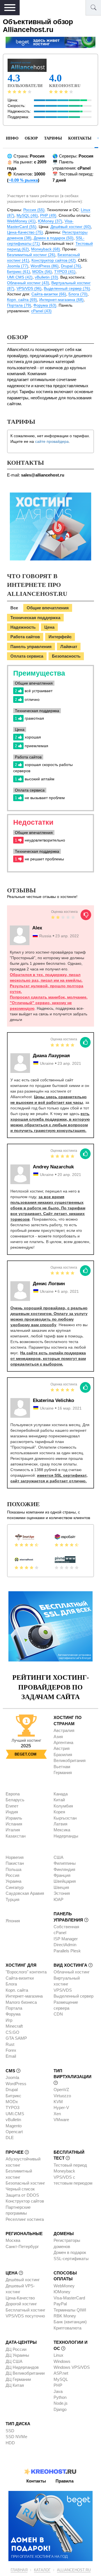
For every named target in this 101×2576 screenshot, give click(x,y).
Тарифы (53, 138)
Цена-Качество (20, 2298)
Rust (10, 2044)
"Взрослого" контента (26, 1972)
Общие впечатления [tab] (48, 608)
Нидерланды (66, 1836)
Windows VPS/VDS (72, 2367)
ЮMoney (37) (50, 221)
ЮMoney (62, 2292)
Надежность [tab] (23, 627)
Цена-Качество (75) (25, 232)
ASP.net (61, 2373)
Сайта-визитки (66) (49, 294)
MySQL (61, 2379)
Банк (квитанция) (70, 2322)
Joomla (12, 2077)
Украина (13, 1881)
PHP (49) (48, 215)
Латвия (60, 1824)
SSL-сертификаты (71, 2259)
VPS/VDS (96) (29, 288)
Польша (13, 1869)
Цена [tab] (49, 627)
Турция (12, 1899)
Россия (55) (34, 210)
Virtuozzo (62, 2096)
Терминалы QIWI (70, 2310)
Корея (59, 1812)
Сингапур (15, 1887)
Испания (14, 1824)
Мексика (62, 1830)
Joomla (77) (18, 266)
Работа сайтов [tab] (25, 637)
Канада (61, 1794)
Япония (13, 1921)
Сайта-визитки (20, 1978)
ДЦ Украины (17, 2355)
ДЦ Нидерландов (22, 2367)
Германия (63, 1773)
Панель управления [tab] (31, 647)
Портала (14, 2008)
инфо (12, 138)
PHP (58, 2385)
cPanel (60, 1933)
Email (11, 2056)
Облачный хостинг (72, 1972)
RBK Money (65, 2316)
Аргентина (63, 1742)
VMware (61, 2120)
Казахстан (16, 1836)
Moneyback (64, 2171)
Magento (14, 2126)
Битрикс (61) (19, 272)
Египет (12, 1806)
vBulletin (13, 2120)
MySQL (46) (27, 215)
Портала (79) (19, 305)
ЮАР (58, 1899)
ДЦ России (16, 2349)
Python (60, 2397)
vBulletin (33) (46, 277)
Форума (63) (45, 305)
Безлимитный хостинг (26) (31, 255)
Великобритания (70, 1760)
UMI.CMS (15, 2114)
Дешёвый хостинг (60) (71, 227)
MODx (12, 2102)
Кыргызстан (65, 1818)
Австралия (64, 1730)
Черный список (20, 2189)
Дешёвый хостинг (23, 2280)
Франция (62, 1875)
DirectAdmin (65, 1945)
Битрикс (13, 2096)
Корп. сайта (17, 1990)
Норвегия (15, 1857)
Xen (57, 2114)
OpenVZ (61, 2090)
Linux (58, 2355)
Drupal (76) (71, 266)
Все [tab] (14, 608)
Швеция (61, 1887)
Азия (58, 1737)
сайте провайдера (52, 441)
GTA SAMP (16, 2038)
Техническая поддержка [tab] (35, 618)
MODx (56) (42, 272)
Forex (11, 2050)
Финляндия (64, 1869)
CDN (58, 2014)
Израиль (14, 1818)
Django (60, 2409)
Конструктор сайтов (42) (54, 260)
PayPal (60, 2304)
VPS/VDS (63, 1990)
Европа (13, 1794)
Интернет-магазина (24, 1996)
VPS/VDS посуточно (25, 2316)
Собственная (66, 1927)
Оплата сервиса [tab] (27, 656)
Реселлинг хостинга (25, 2219)
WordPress (16, 2084)
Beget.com (26, 1754)
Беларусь (15, 1800)
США (58, 1857)
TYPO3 (12, 2107)
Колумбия (63, 1806)
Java (58, 2391)
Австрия (62, 1748)
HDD (10, 2443)
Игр (9, 2020)
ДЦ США (14, 2361)
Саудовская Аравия (25, 1893)
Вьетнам (62, 1767)
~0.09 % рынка (23, 180)
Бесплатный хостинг (25, 2310)
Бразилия (63, 1755)
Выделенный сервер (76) (67, 288)
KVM (58, 2102)
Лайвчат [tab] (69, 647)
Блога (11, 1984)
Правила (65, 2481)
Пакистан (15, 1863)
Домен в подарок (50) (54, 238)
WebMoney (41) (21, 221)
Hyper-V (61, 2107)
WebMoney (64, 2286)
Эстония (62, 1893)
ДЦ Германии (18, 2379)
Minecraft (14, 2026)
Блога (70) (78, 294)
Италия (13, 1830)
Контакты (80, 138)
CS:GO (12, 2032)
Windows (62, 2361)
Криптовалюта (67, 2328)
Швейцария (65, 1881)
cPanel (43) (41, 311)
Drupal (12, 2090)
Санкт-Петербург (22, 2246)
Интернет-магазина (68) (61, 300)
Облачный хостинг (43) (28, 283)
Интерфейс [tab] (60, 637)
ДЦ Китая (15, 2385)
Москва (13, 2240)
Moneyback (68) (46, 249)
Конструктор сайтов (25, 2201)
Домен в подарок (70, 2252)
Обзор (31, 138)
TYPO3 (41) (65, 272)
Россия (12, 1875)
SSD (10, 2431)
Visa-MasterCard (69, 2298)
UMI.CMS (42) (20, 277)
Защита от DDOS (22, 2195)
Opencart (14, 2132)
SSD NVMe (16, 2437)
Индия (12, 1812)
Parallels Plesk (67, 1951)
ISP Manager (66, 1939)
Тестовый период (70, 2165)
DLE (10, 2138)
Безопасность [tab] (66, 656)
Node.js (61, 2403)
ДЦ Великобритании (25, 2373)
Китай (59, 1800)
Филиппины (65, 1863)
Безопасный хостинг (25, 2183)
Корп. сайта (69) (22, 300)
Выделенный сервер (74, 1996)
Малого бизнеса (21, 2002)
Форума (13, 2014)
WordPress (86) (45, 266)
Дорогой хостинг (21, 2304)
